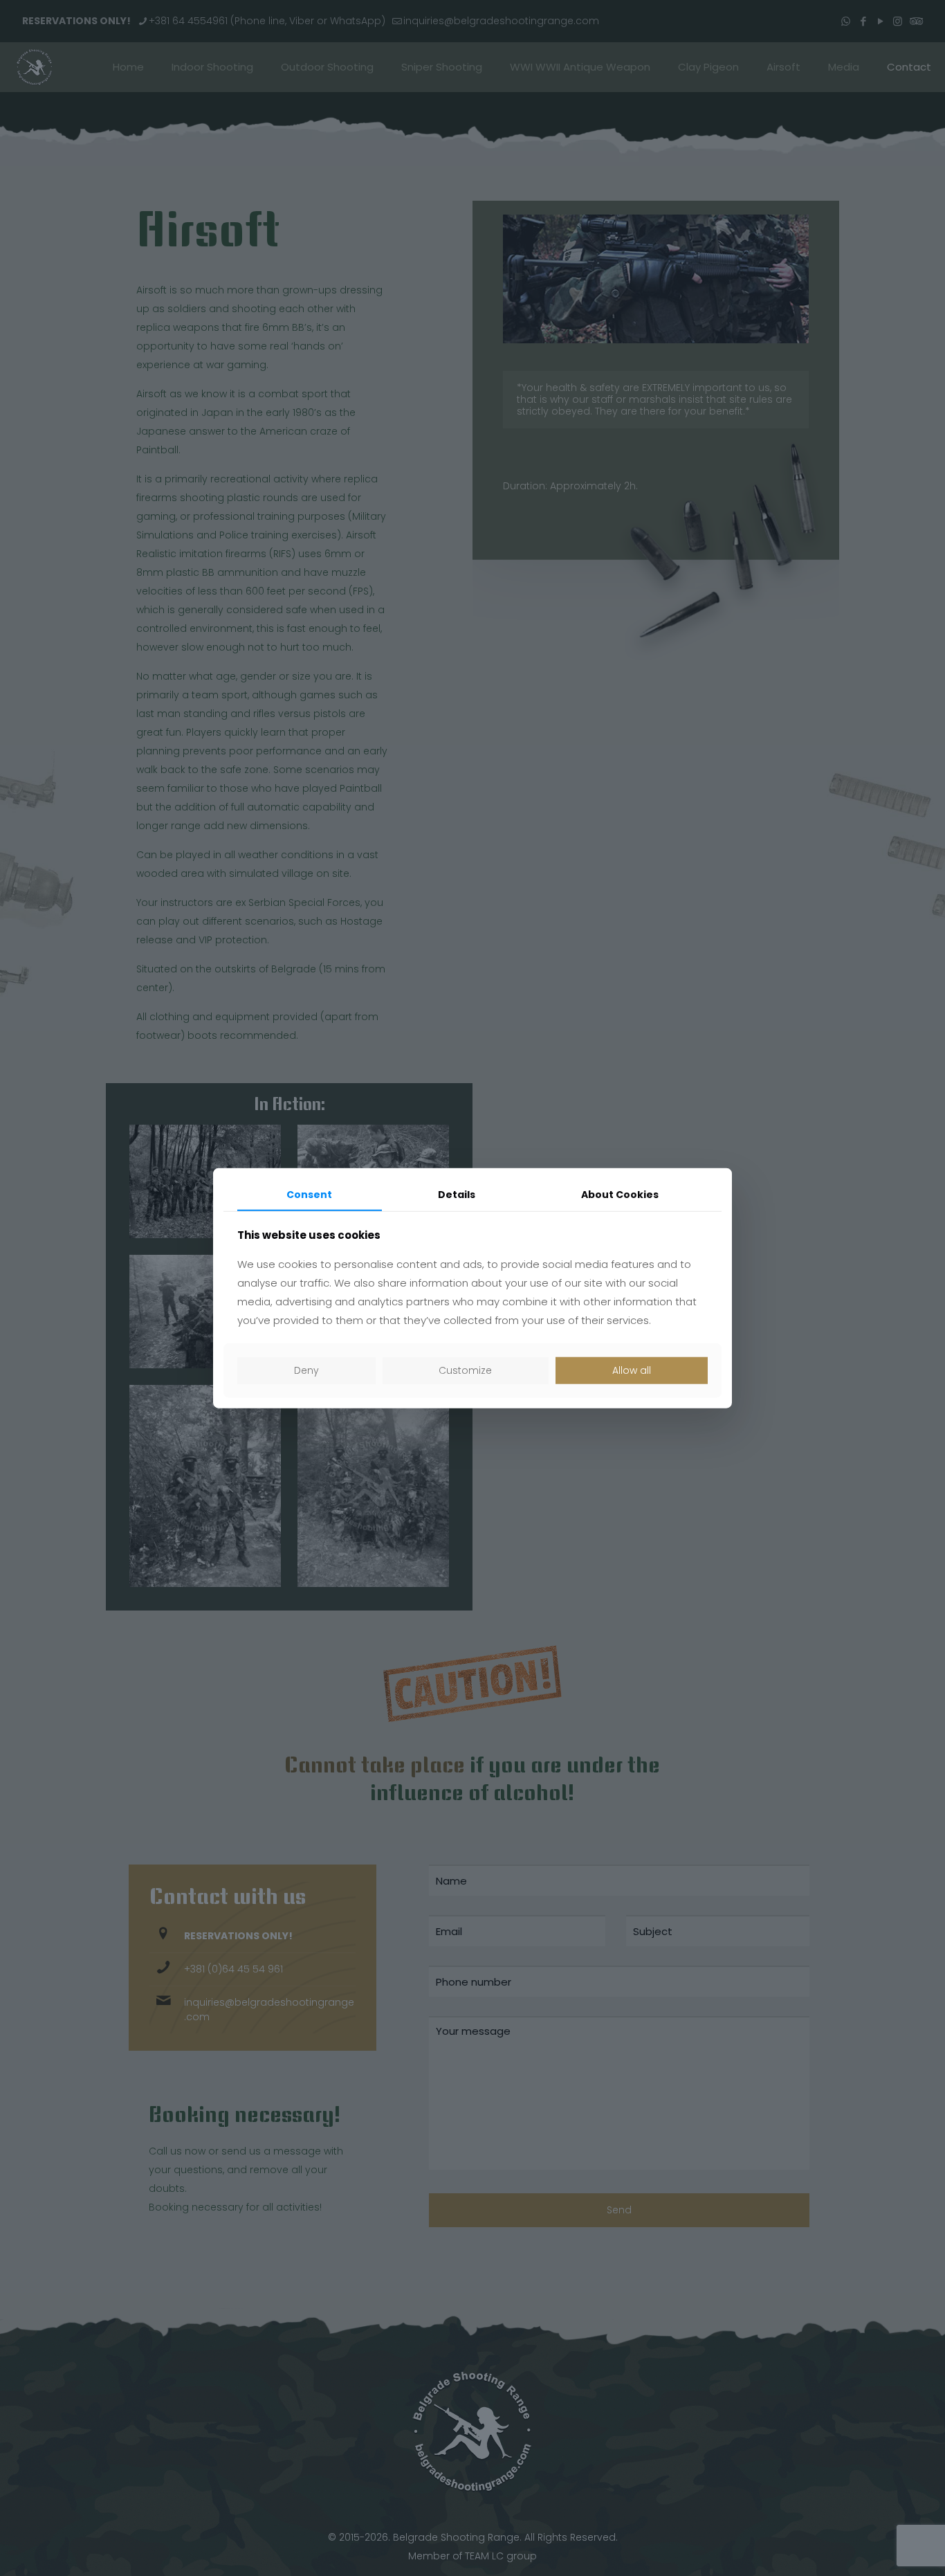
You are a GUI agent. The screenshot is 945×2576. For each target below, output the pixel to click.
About (620, 1195)
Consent (309, 1195)
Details (457, 1195)
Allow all (632, 1370)
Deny (306, 1370)
